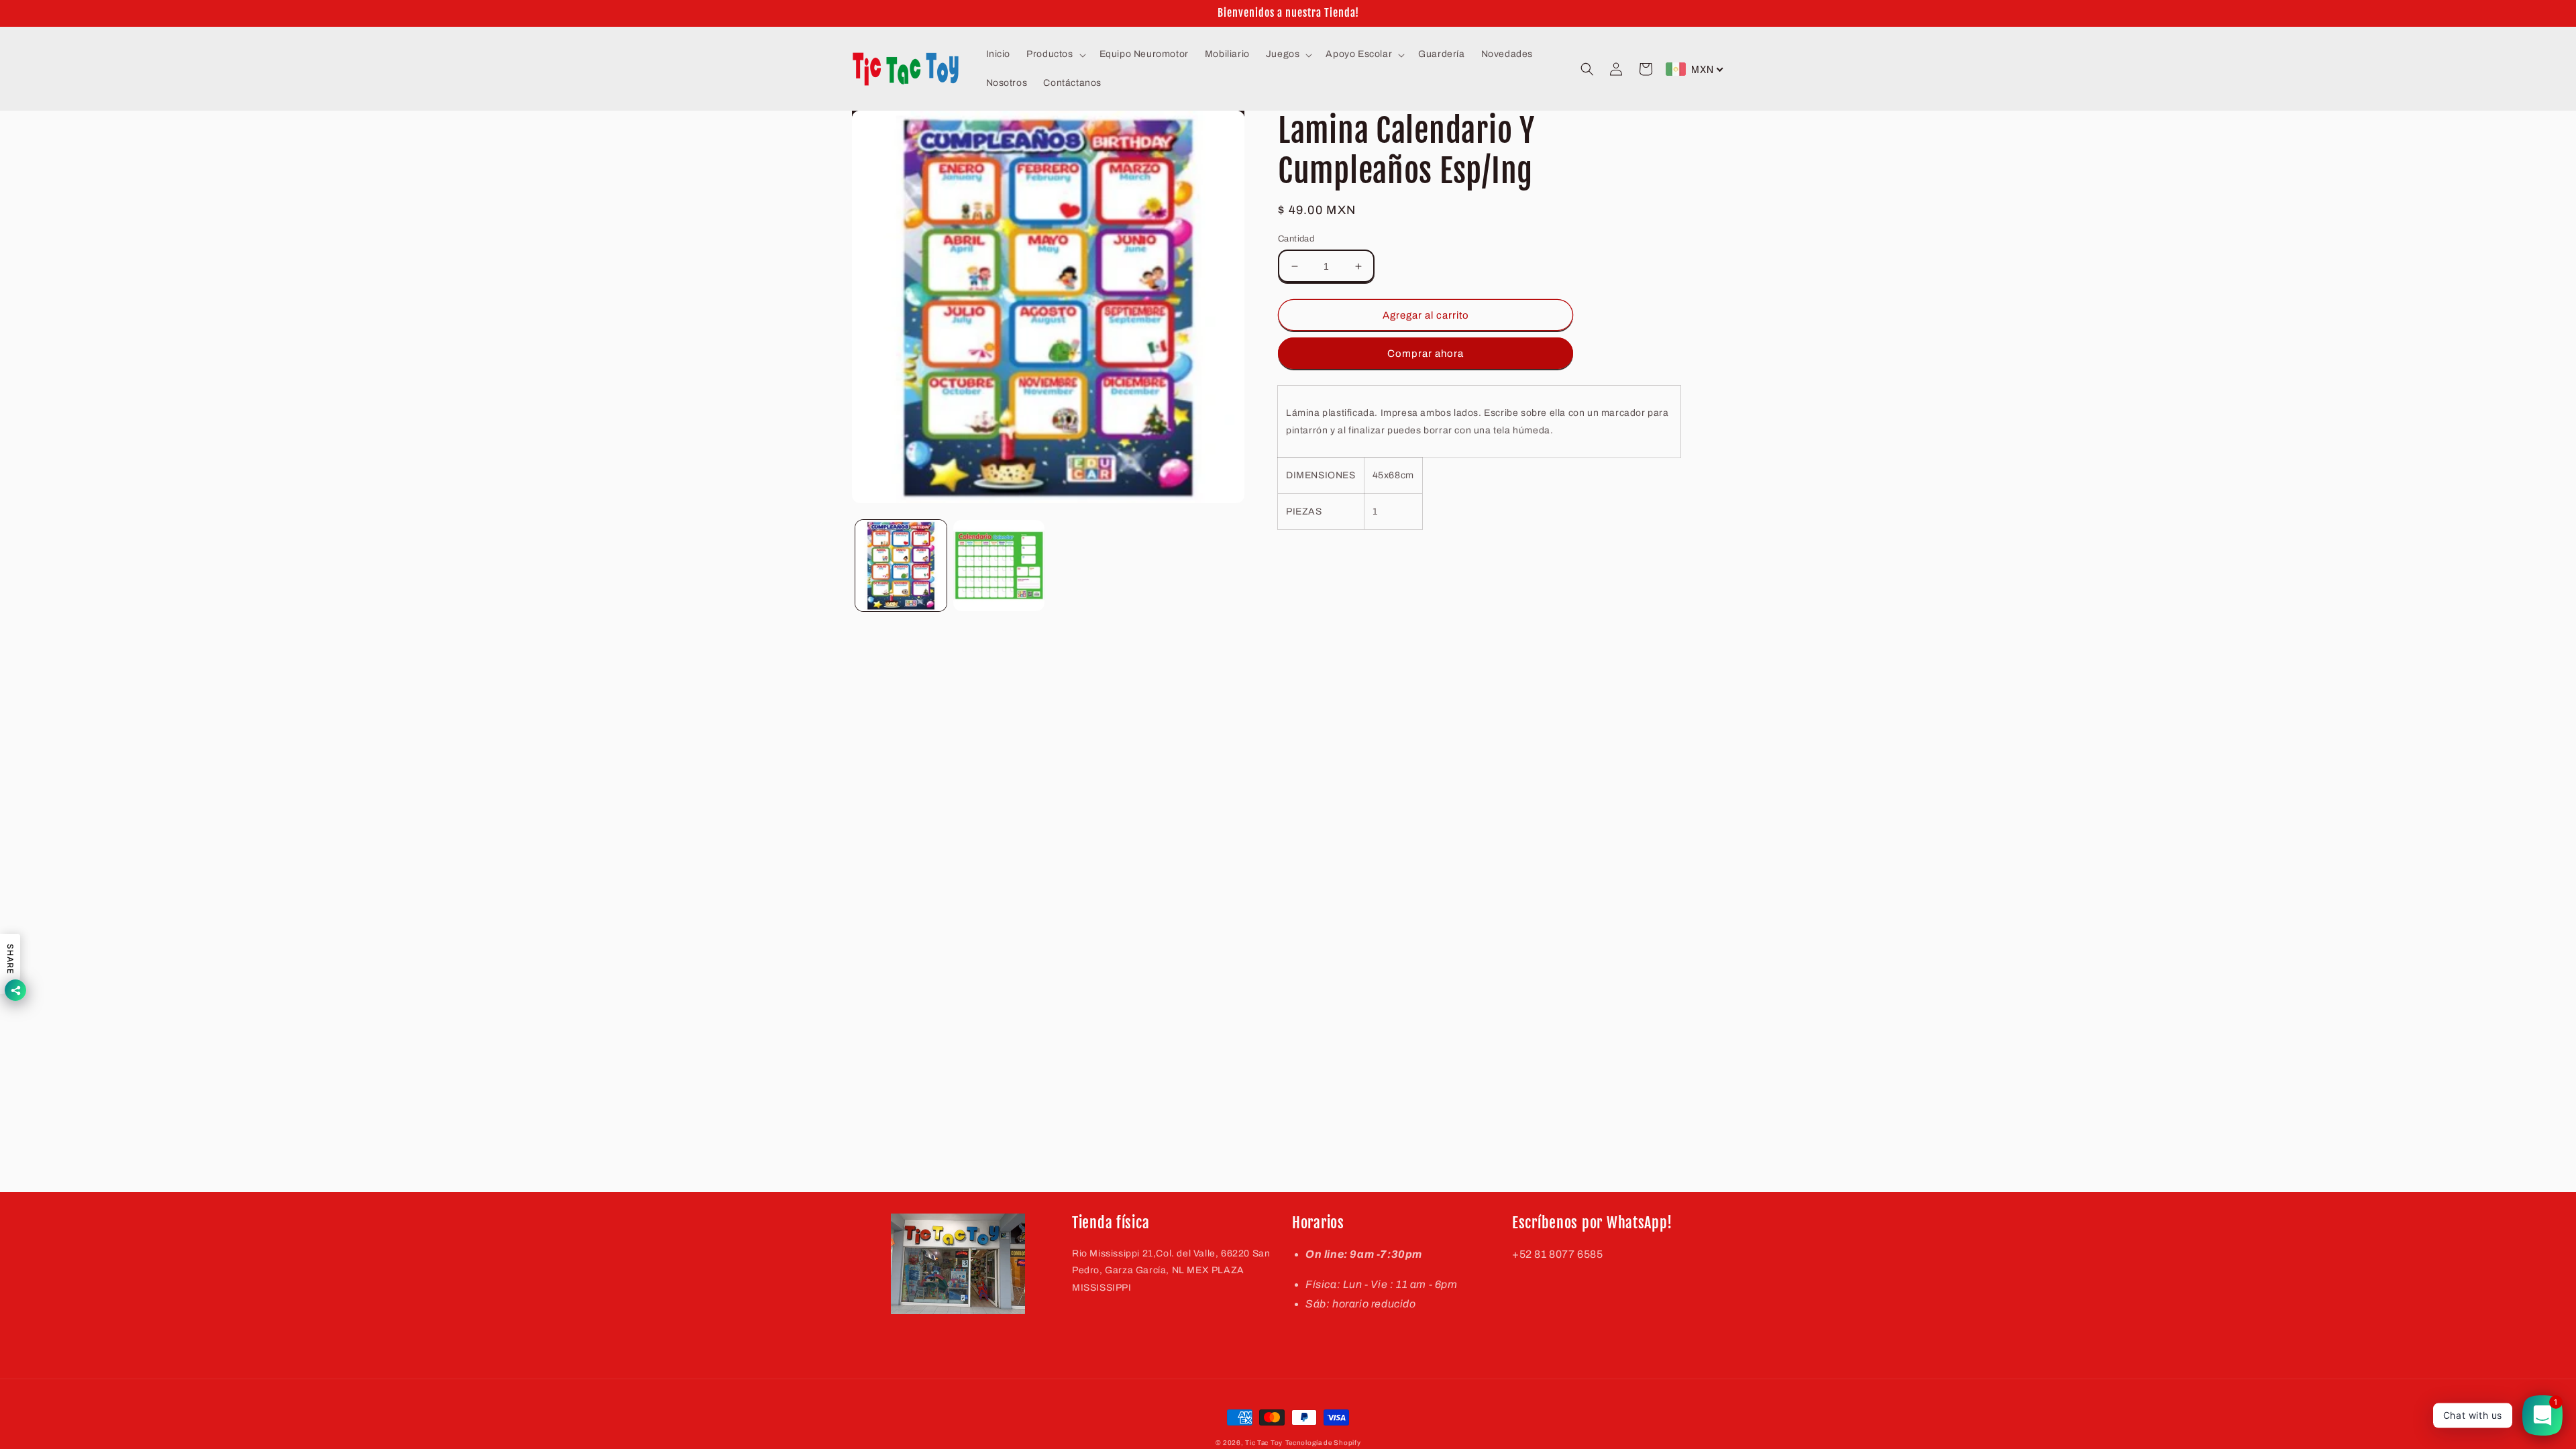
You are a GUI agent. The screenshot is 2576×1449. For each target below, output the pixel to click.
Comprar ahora (1426, 354)
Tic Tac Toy (1264, 1443)
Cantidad (1296, 239)
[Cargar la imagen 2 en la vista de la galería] (999, 566)
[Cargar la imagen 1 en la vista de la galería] (901, 566)
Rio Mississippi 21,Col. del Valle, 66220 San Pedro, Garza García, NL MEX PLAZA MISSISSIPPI (1171, 1270)
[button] (1055, 54)
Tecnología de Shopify (1323, 1443)
